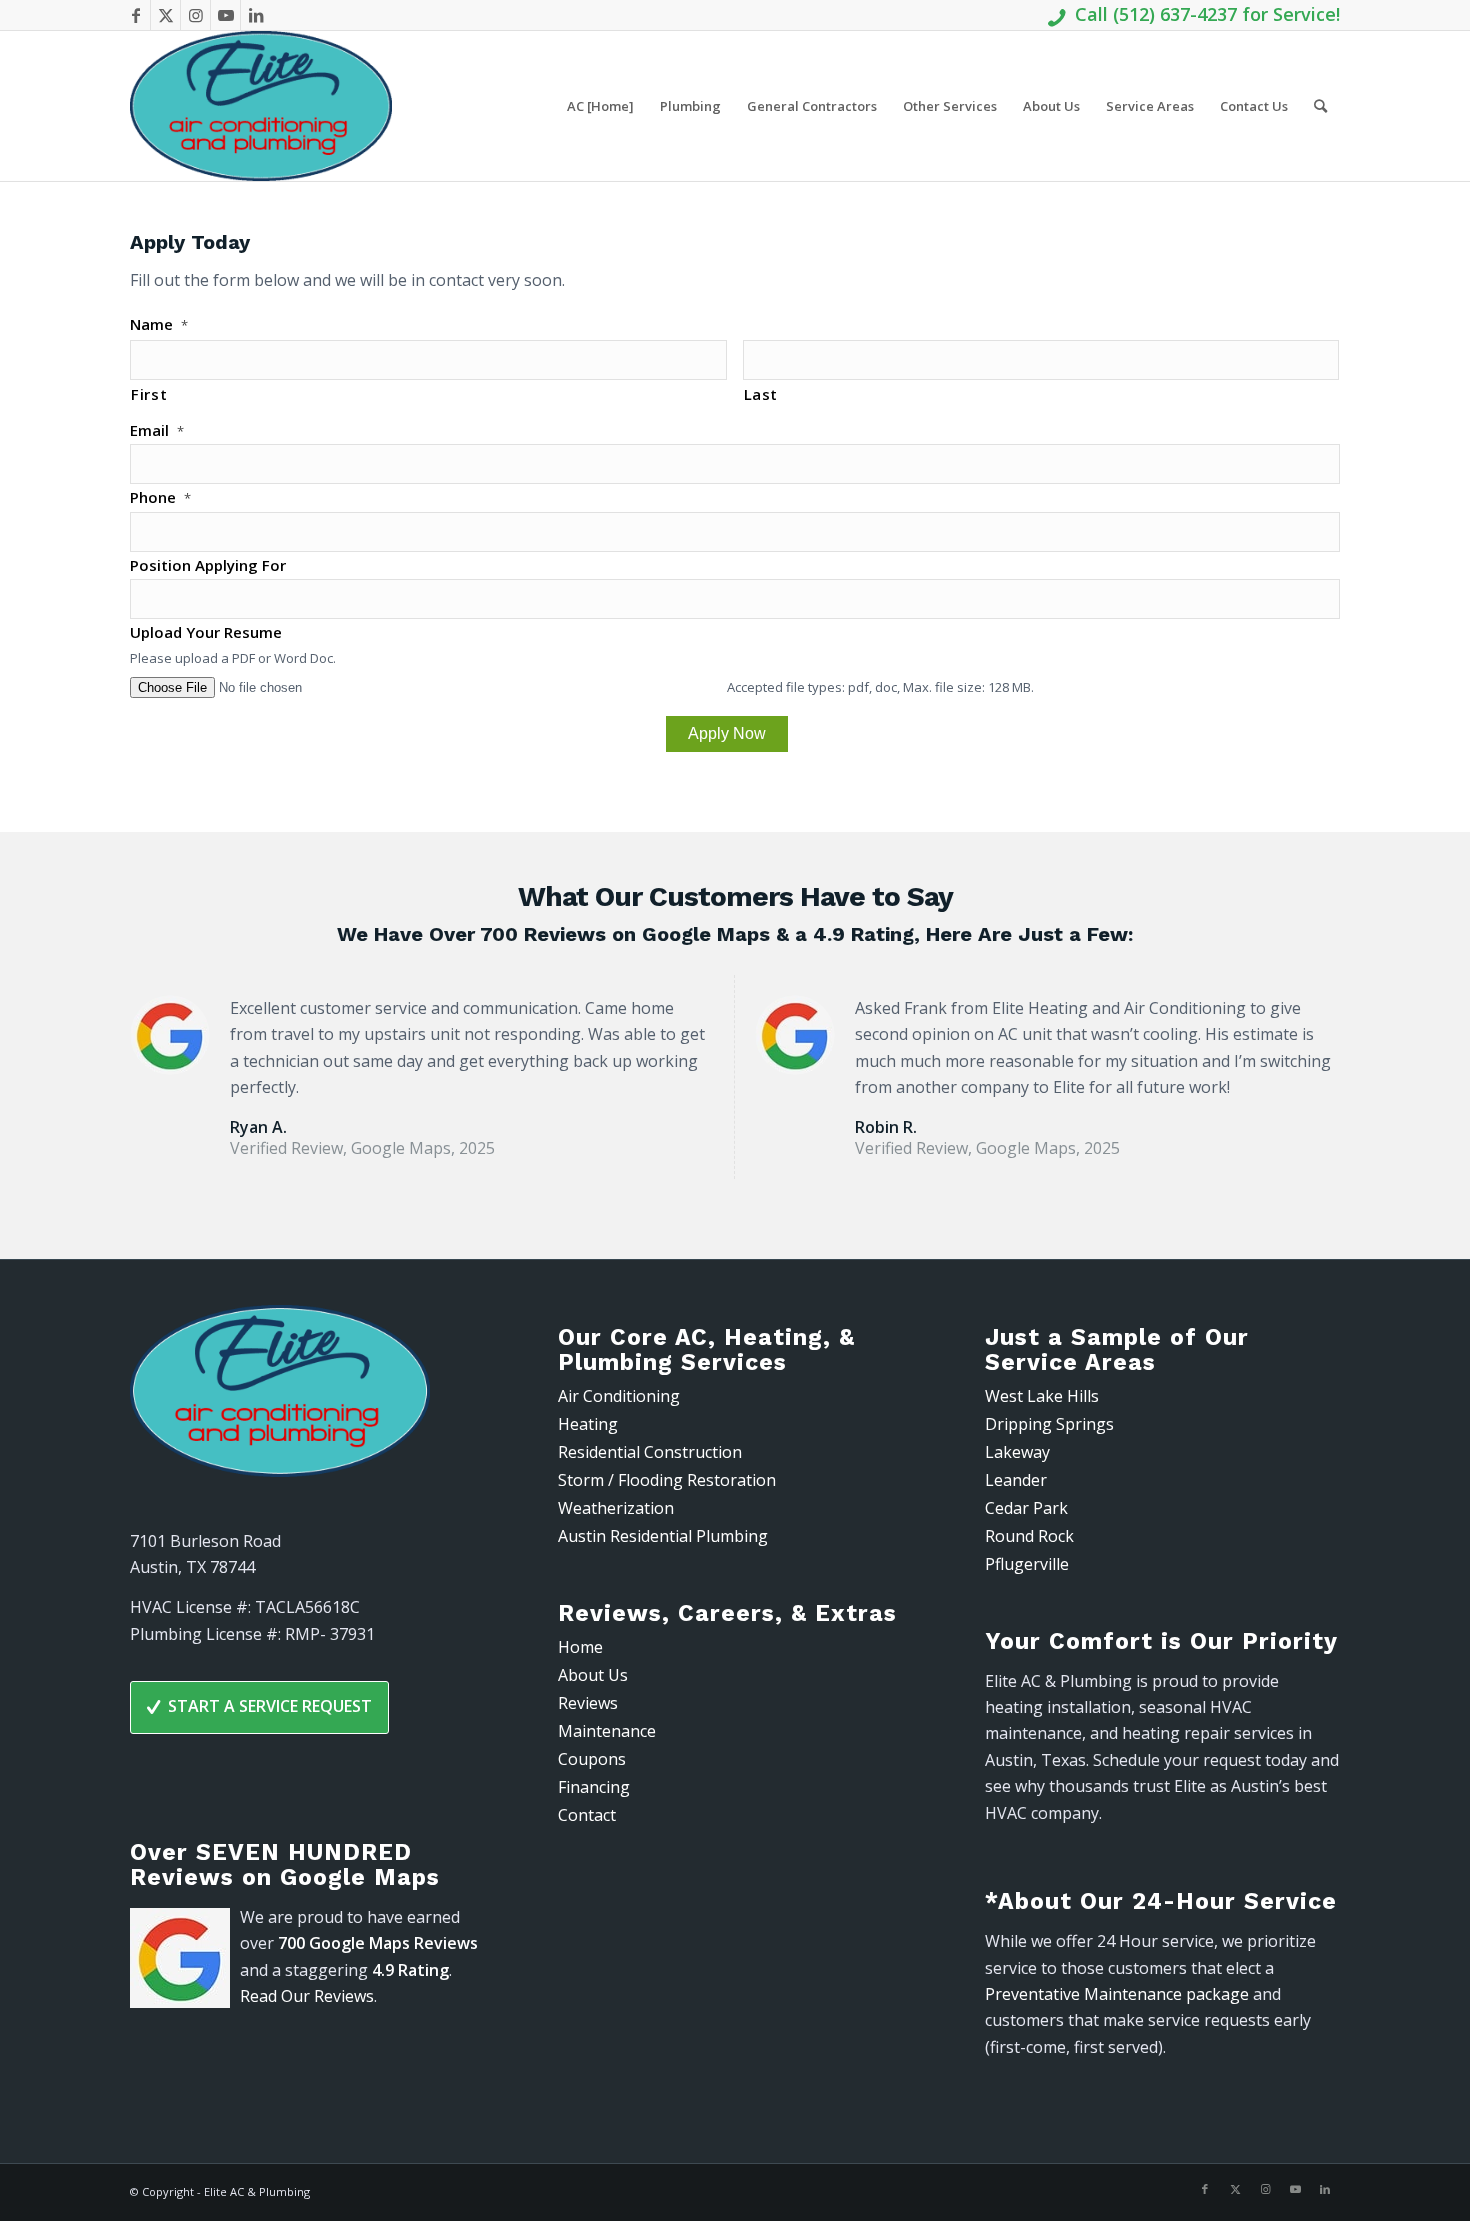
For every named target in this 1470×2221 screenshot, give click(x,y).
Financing (594, 1787)
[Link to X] (165, 15)
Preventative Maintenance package (1117, 1994)
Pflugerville (1027, 1564)
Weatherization (616, 1508)
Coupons (592, 1759)
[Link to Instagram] (195, 15)
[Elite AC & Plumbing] (261, 106)
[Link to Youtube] (225, 15)
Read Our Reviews (307, 1996)
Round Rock (1029, 1536)
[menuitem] (600, 106)
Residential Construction (650, 1452)
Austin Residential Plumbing (663, 1536)
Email (157, 430)
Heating (588, 1424)
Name (159, 324)
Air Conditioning (619, 1396)
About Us (593, 1675)
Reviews (588, 1703)
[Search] (1320, 106)
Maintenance (607, 1731)
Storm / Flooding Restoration (667, 1480)
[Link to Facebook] (135, 15)
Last (761, 394)
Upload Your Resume (206, 632)
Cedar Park (1026, 1508)
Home (580, 1647)
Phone (160, 497)
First (149, 394)
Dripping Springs (1049, 1424)
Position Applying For (208, 565)
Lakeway (1017, 1452)
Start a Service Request (270, 1706)
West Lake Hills (1042, 1396)
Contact (587, 1815)
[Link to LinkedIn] (256, 15)
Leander (1016, 1480)
